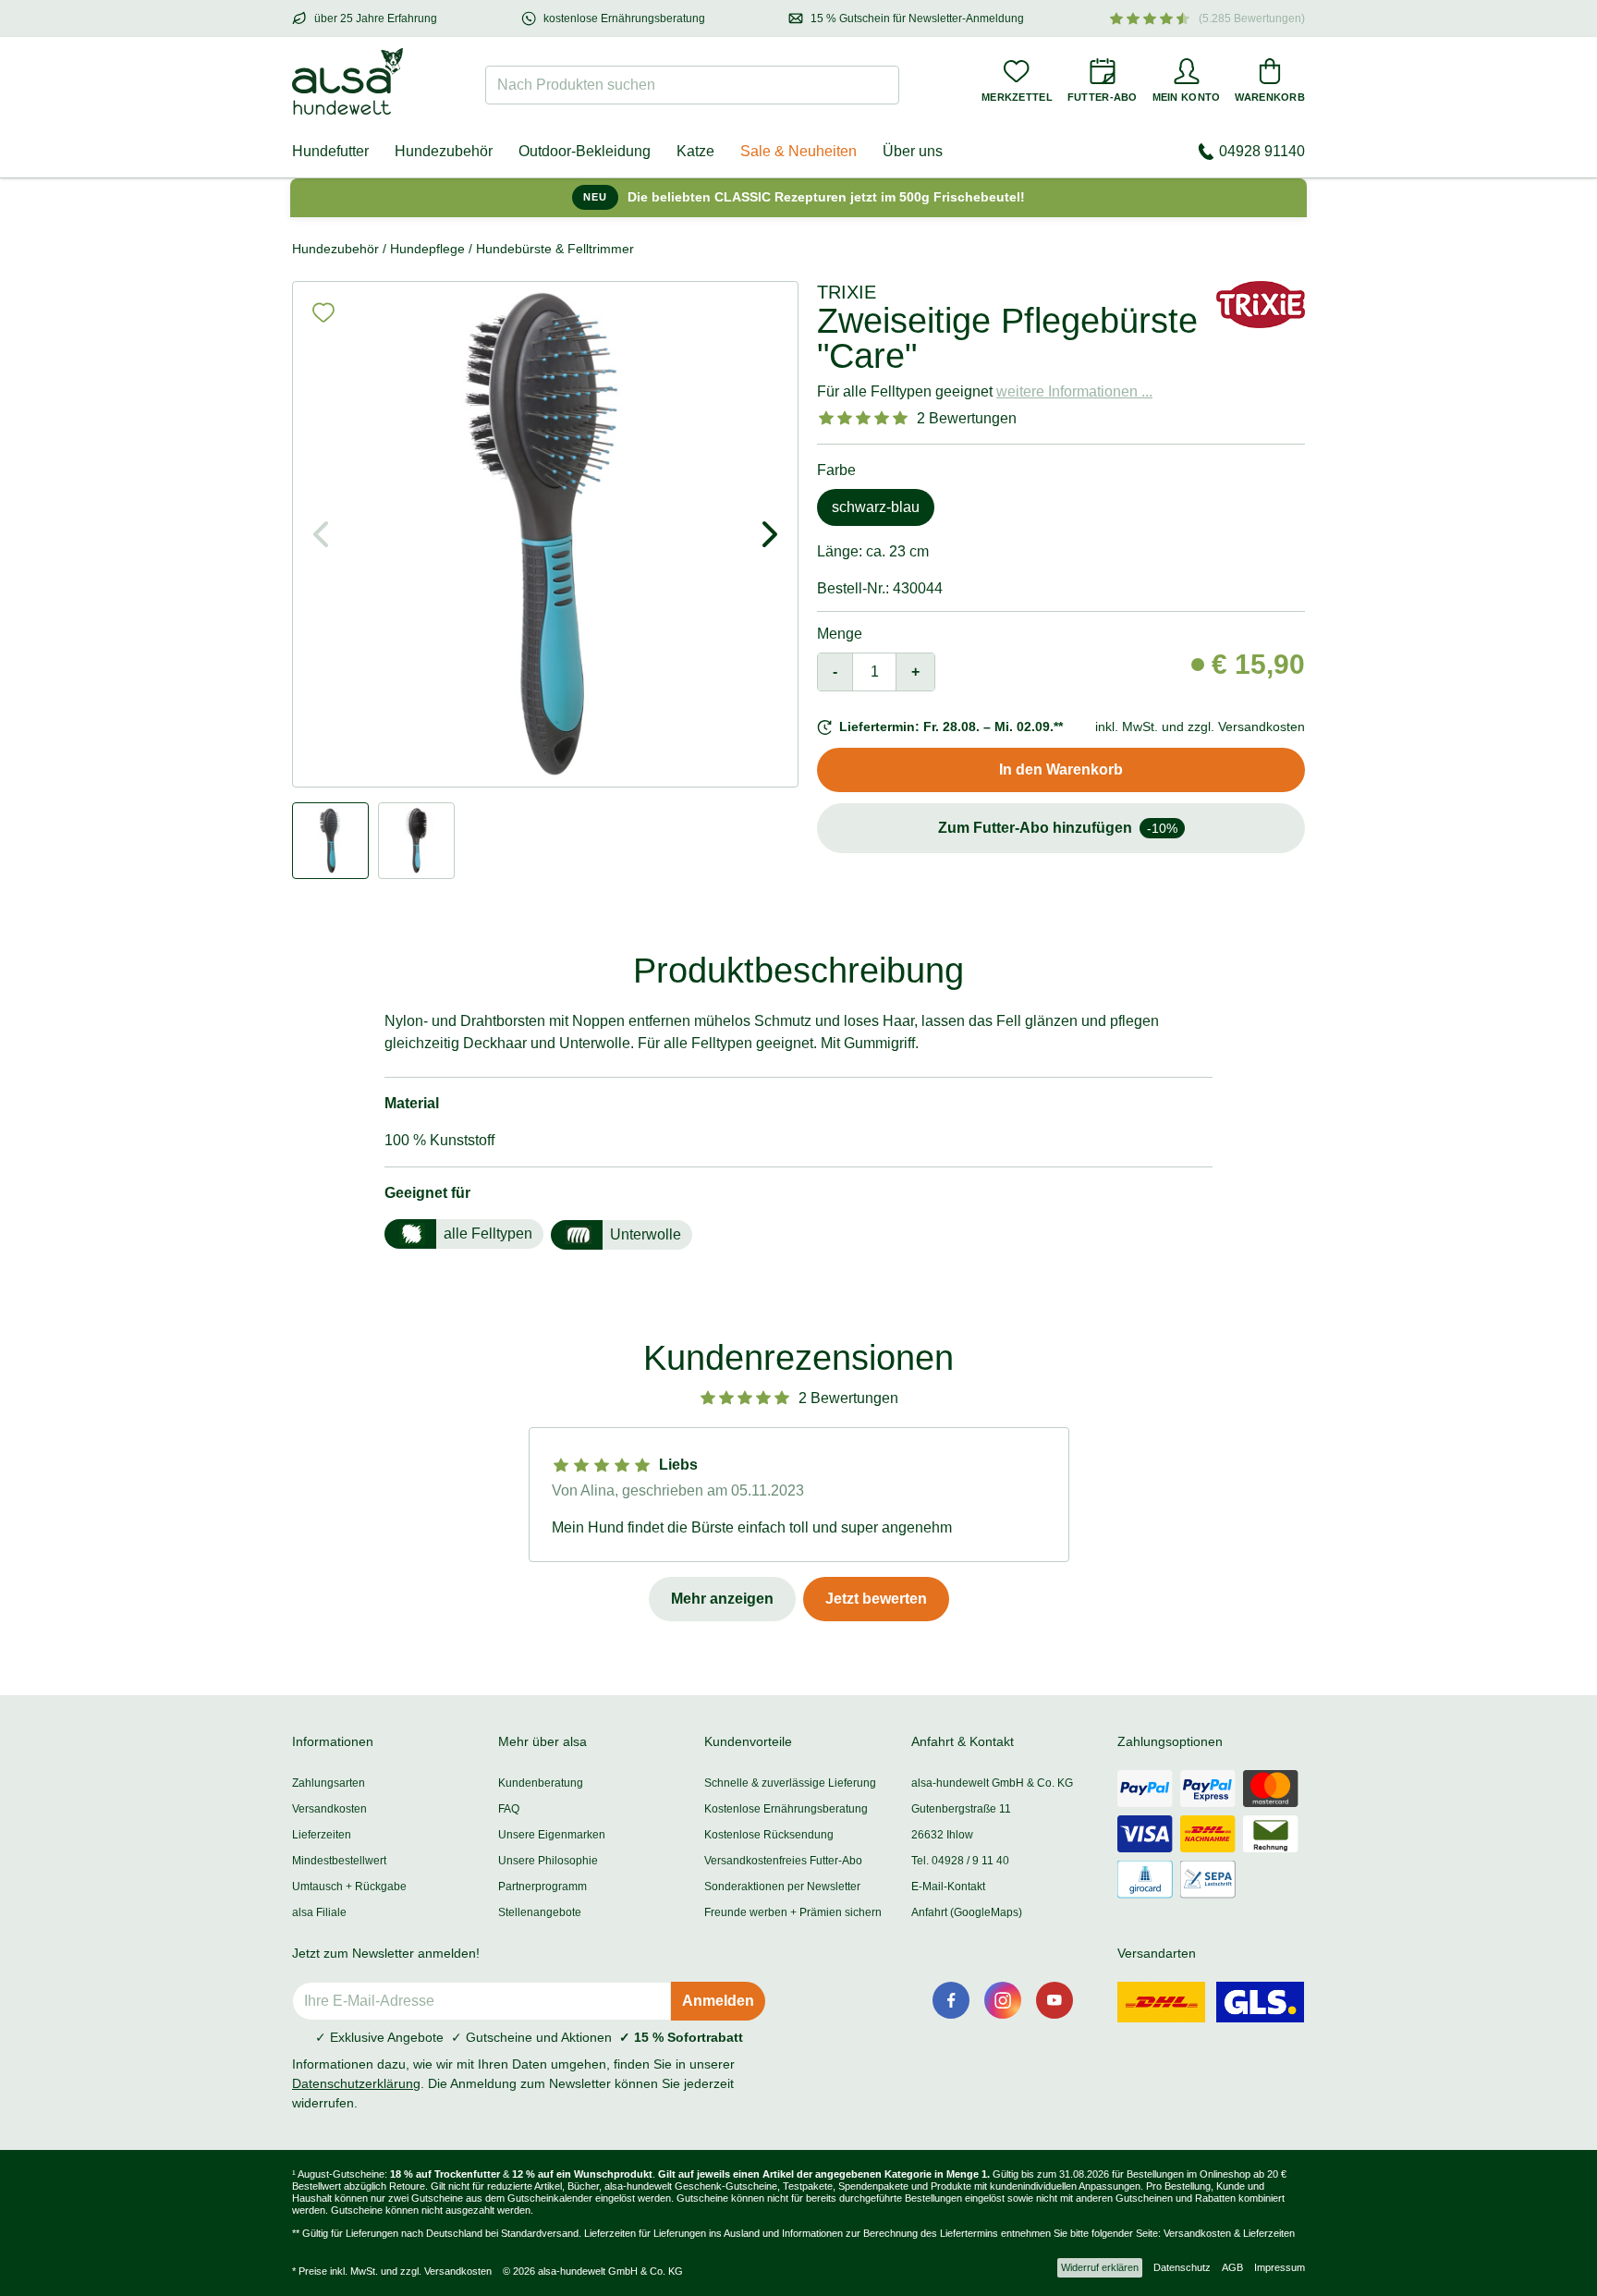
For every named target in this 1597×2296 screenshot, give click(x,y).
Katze (695, 151)
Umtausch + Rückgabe (349, 1887)
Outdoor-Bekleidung (585, 151)
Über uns (913, 151)
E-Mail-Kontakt (948, 1887)
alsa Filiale (319, 1912)
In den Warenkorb (1061, 769)
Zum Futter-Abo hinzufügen (1058, 828)
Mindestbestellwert (339, 1861)
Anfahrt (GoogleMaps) (967, 1912)
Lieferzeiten (322, 1835)
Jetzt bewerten (876, 1599)
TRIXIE (847, 292)
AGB (1232, 2267)
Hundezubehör (444, 151)
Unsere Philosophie (548, 1861)
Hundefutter (330, 151)
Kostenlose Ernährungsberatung (786, 1809)
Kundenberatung (541, 1783)
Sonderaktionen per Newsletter (782, 1887)
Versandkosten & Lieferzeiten (1229, 2233)
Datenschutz (1182, 2267)
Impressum (1280, 2267)
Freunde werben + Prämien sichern (793, 1912)
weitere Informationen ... (1074, 391)
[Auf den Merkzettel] (323, 312)
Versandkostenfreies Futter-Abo (783, 1861)
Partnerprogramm (542, 1887)
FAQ (509, 1809)
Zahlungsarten (329, 1783)
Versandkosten (329, 1809)
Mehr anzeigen (722, 1599)
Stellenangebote (540, 1912)
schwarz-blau (876, 507)
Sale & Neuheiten (798, 151)
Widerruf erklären (1100, 2267)
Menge (840, 634)
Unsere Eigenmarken (552, 1835)
